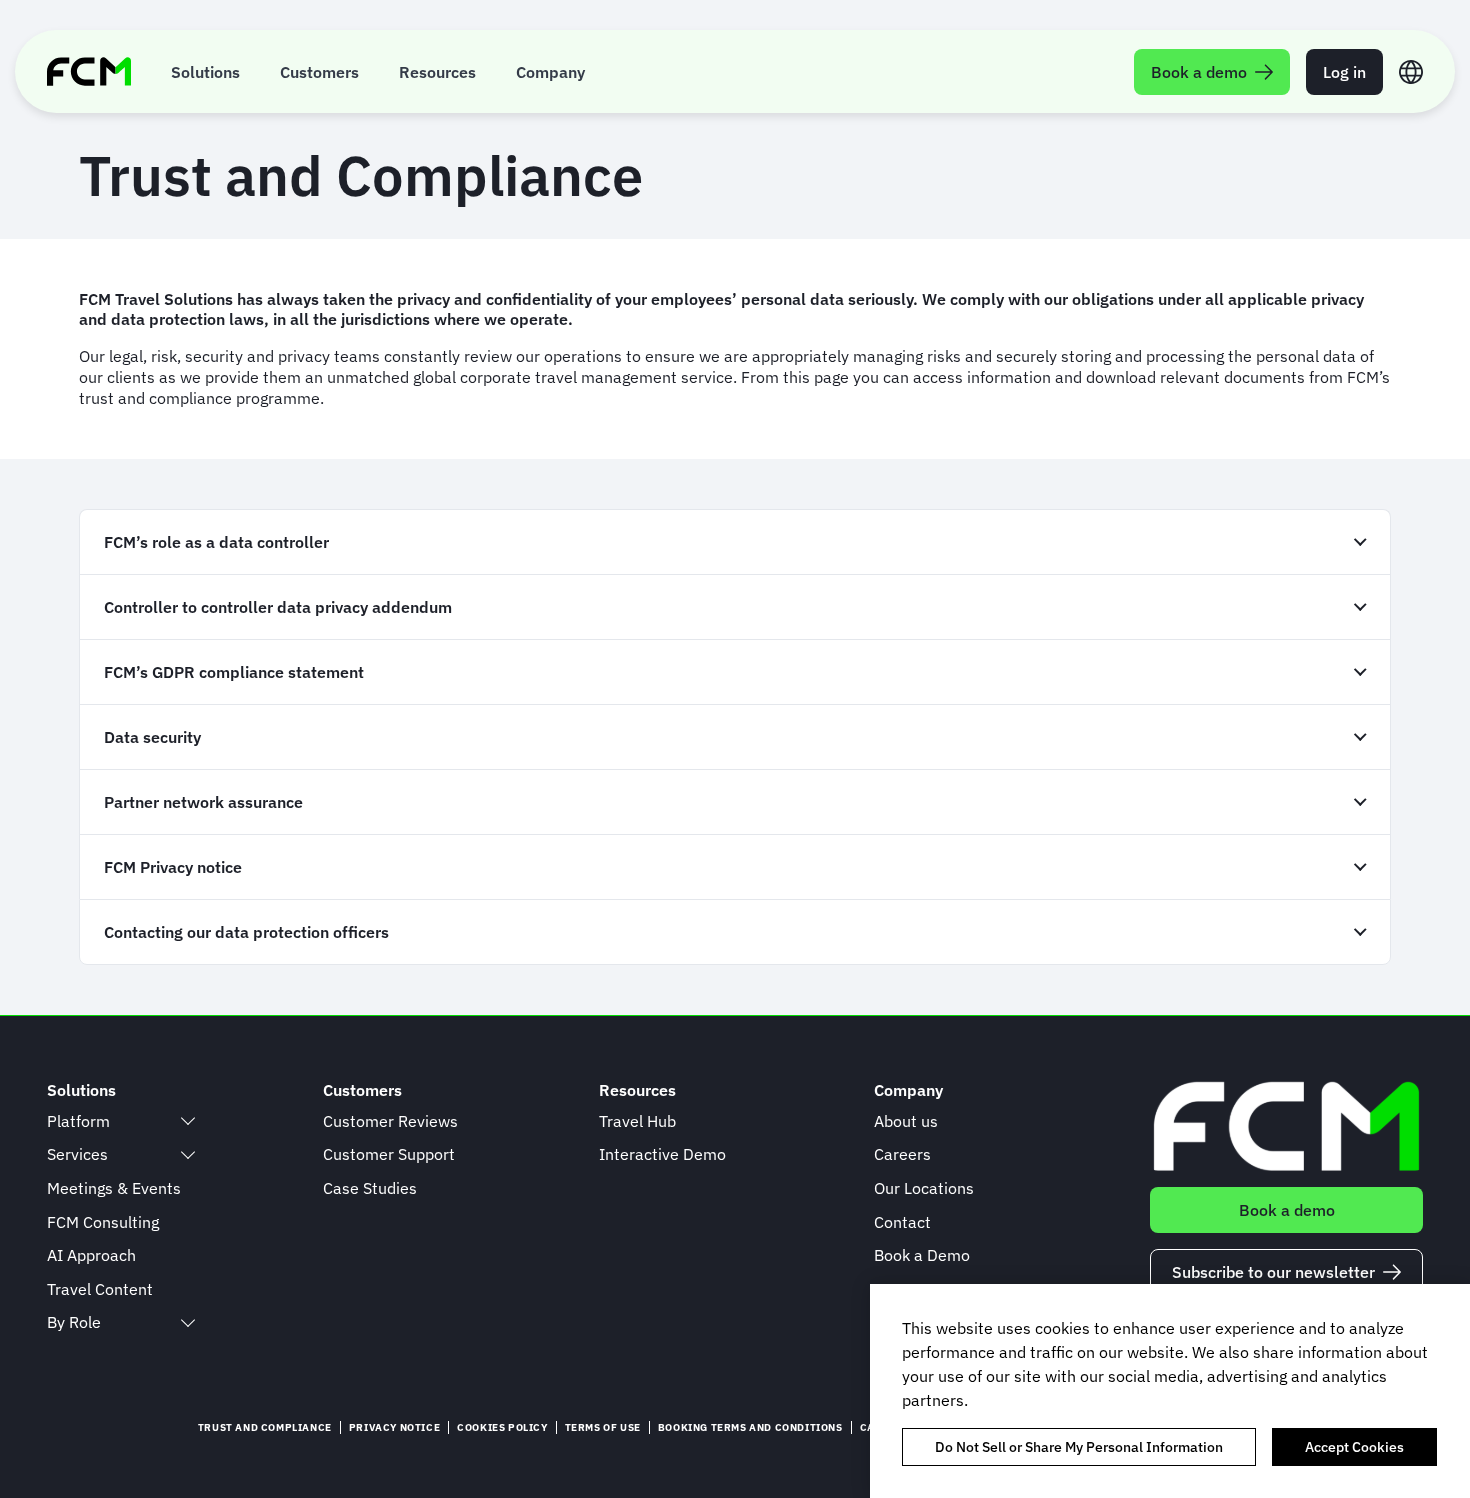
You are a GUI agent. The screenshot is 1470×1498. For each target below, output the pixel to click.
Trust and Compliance (265, 1427)
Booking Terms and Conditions (750, 1427)
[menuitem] (205, 71)
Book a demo (1287, 1210)
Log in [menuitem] (1344, 72)
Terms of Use (603, 1427)
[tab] (735, 541)
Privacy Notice (394, 1427)
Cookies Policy (502, 1427)
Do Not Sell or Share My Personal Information (1079, 1447)
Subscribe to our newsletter (1273, 1272)
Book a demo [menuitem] (1199, 72)
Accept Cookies (1354, 1447)
